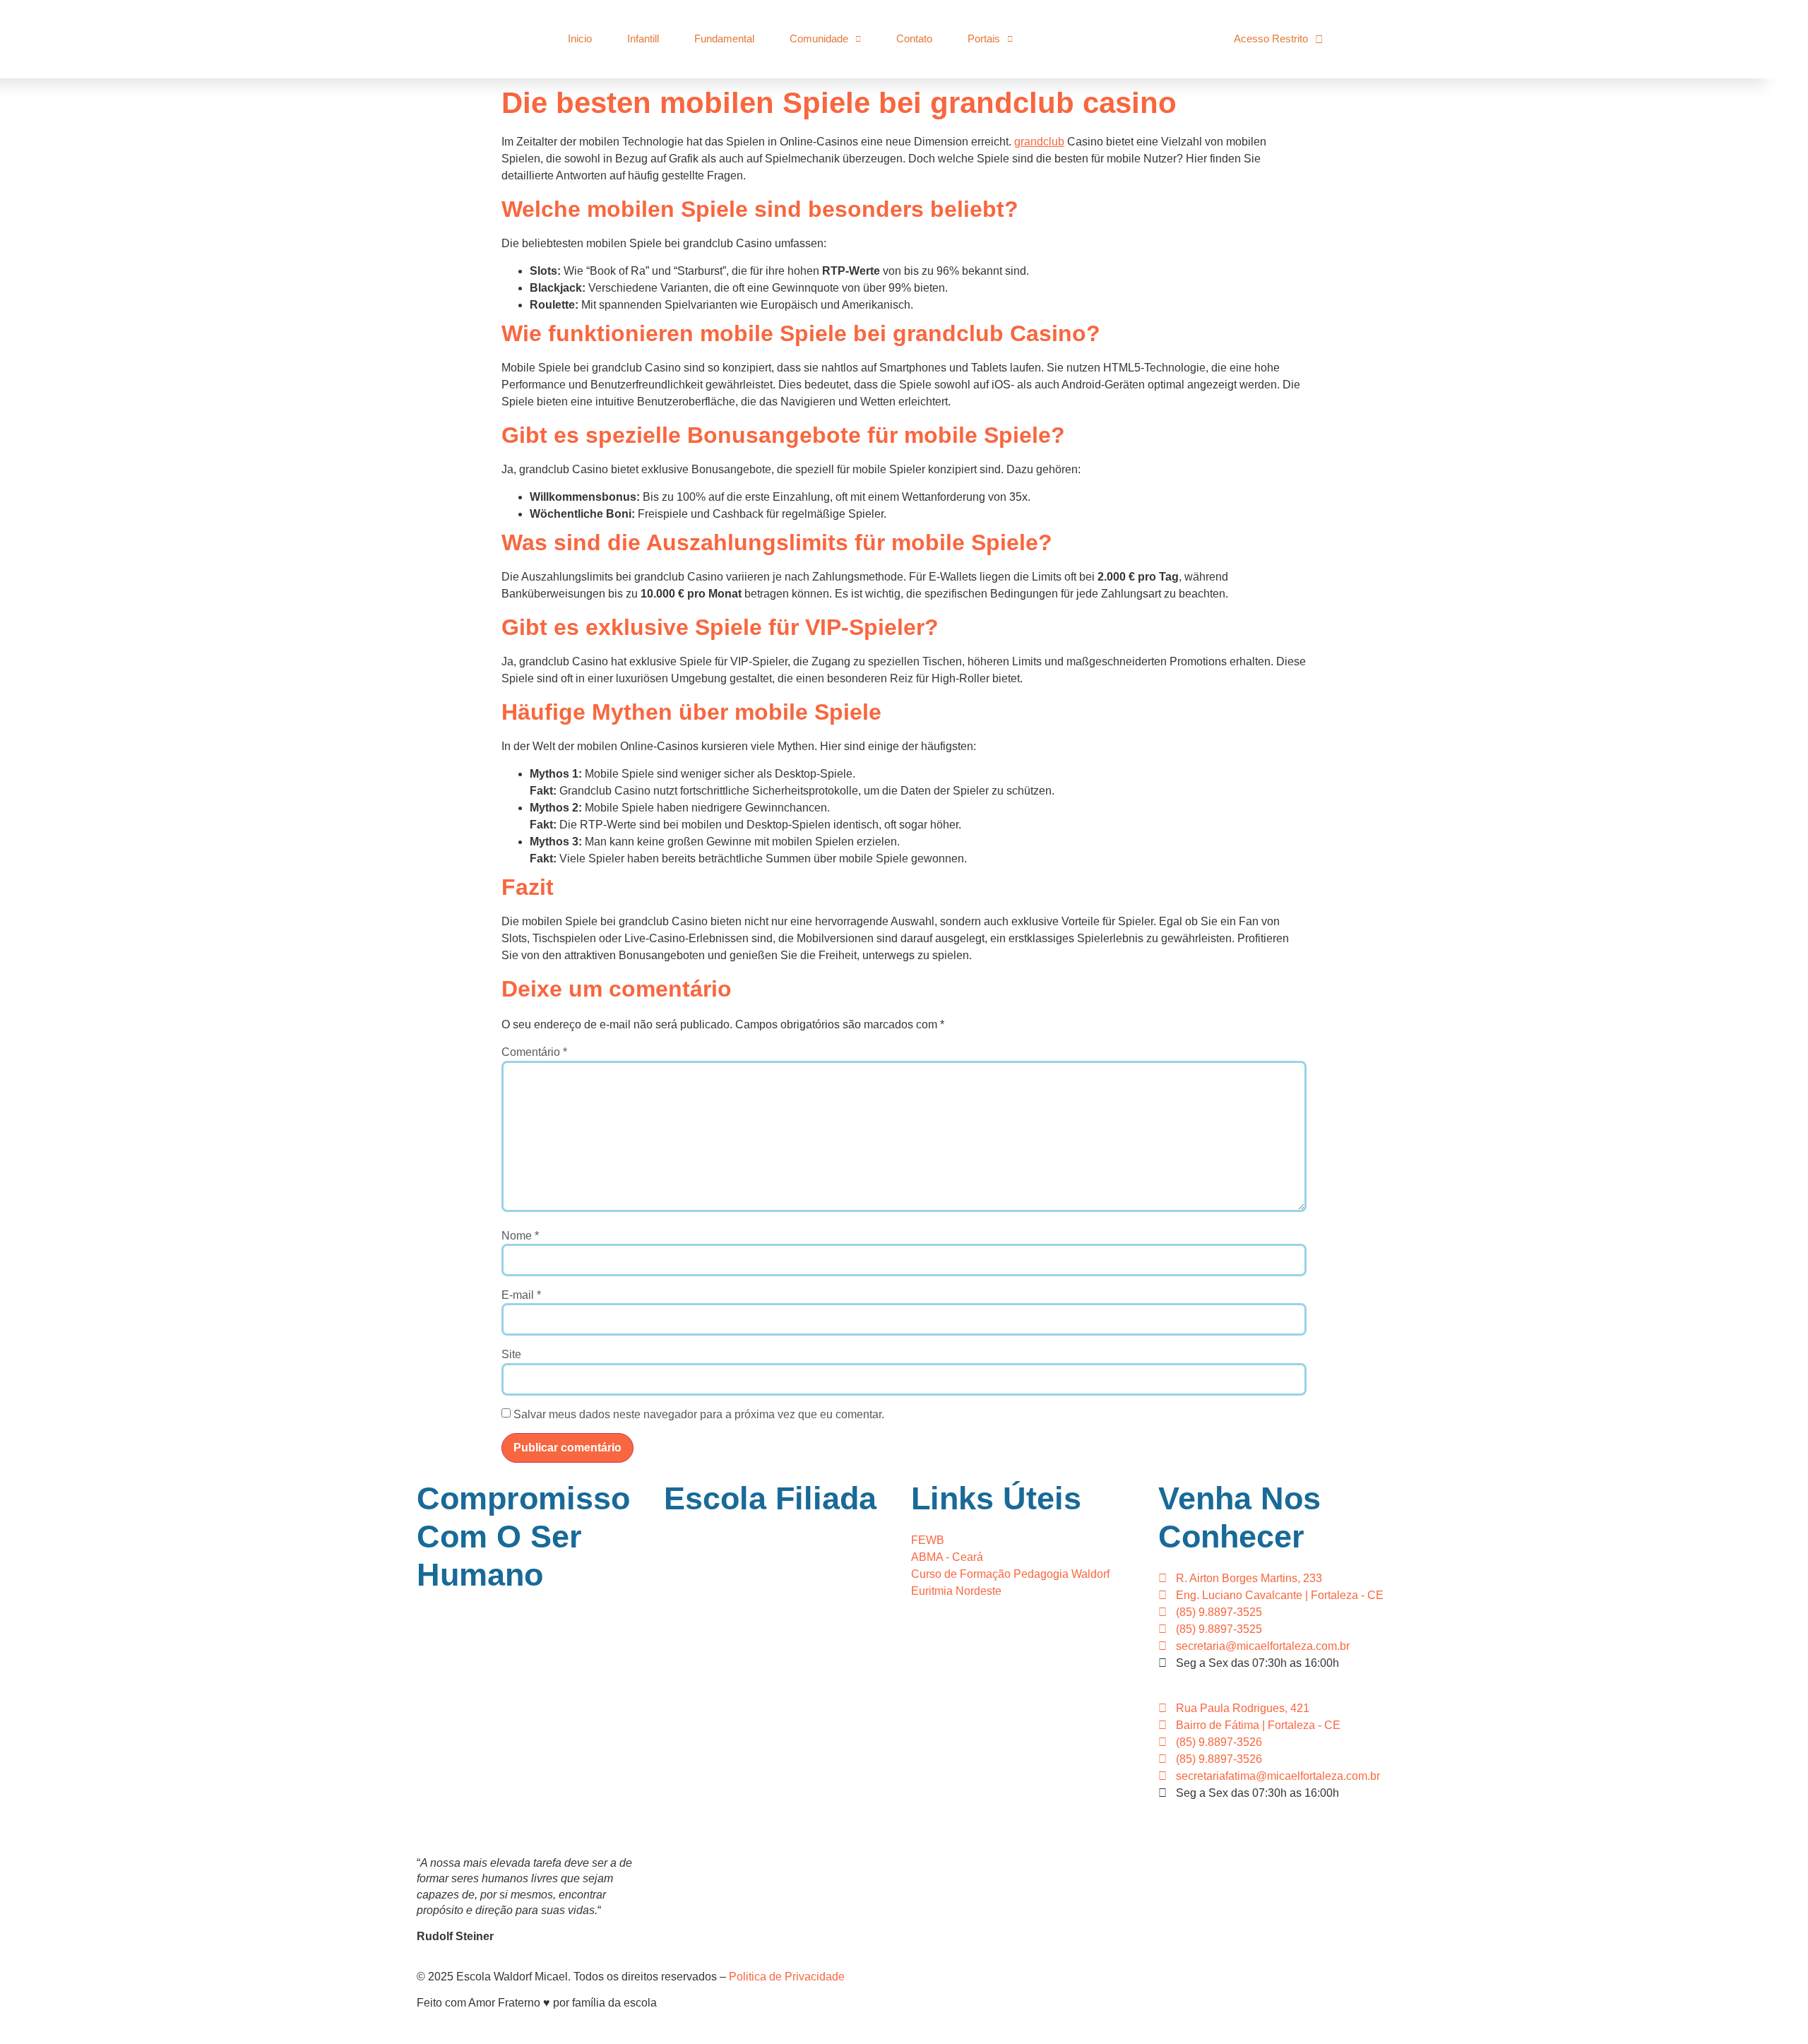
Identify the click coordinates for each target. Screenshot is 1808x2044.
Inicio (580, 38)
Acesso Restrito (1271, 38)
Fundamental (724, 38)
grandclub (1039, 142)
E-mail (521, 1295)
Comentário (534, 1052)
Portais (984, 38)
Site (511, 1355)
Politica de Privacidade (787, 1977)
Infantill (643, 38)
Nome (520, 1236)
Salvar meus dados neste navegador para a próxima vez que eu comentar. (699, 1415)
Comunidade (819, 38)
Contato (914, 38)
